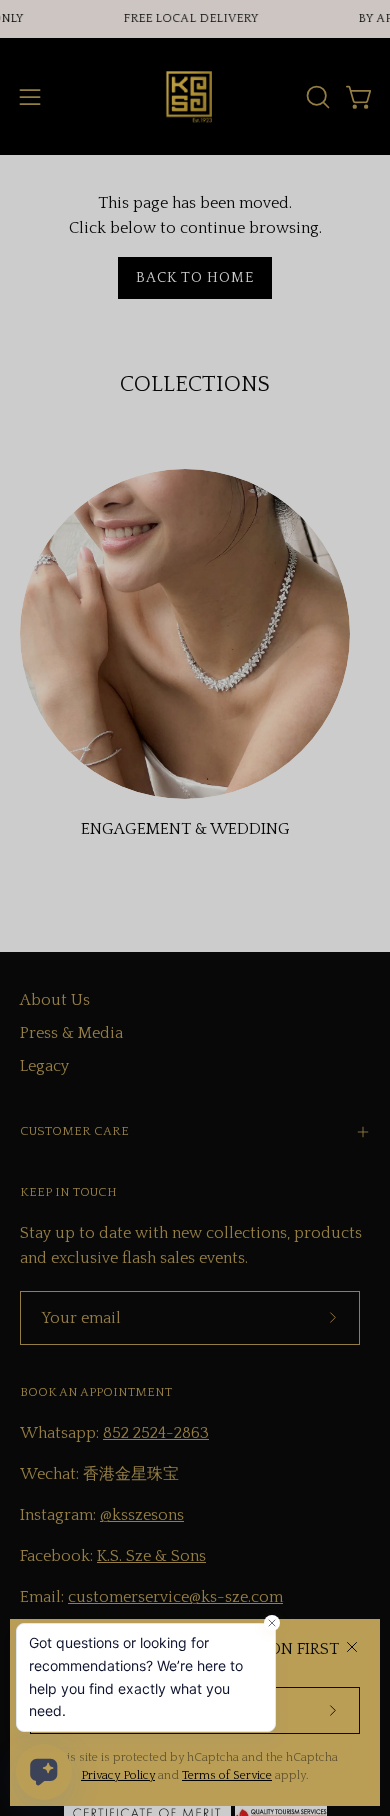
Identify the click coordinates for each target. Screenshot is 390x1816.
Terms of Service (227, 1775)
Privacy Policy (118, 1775)
